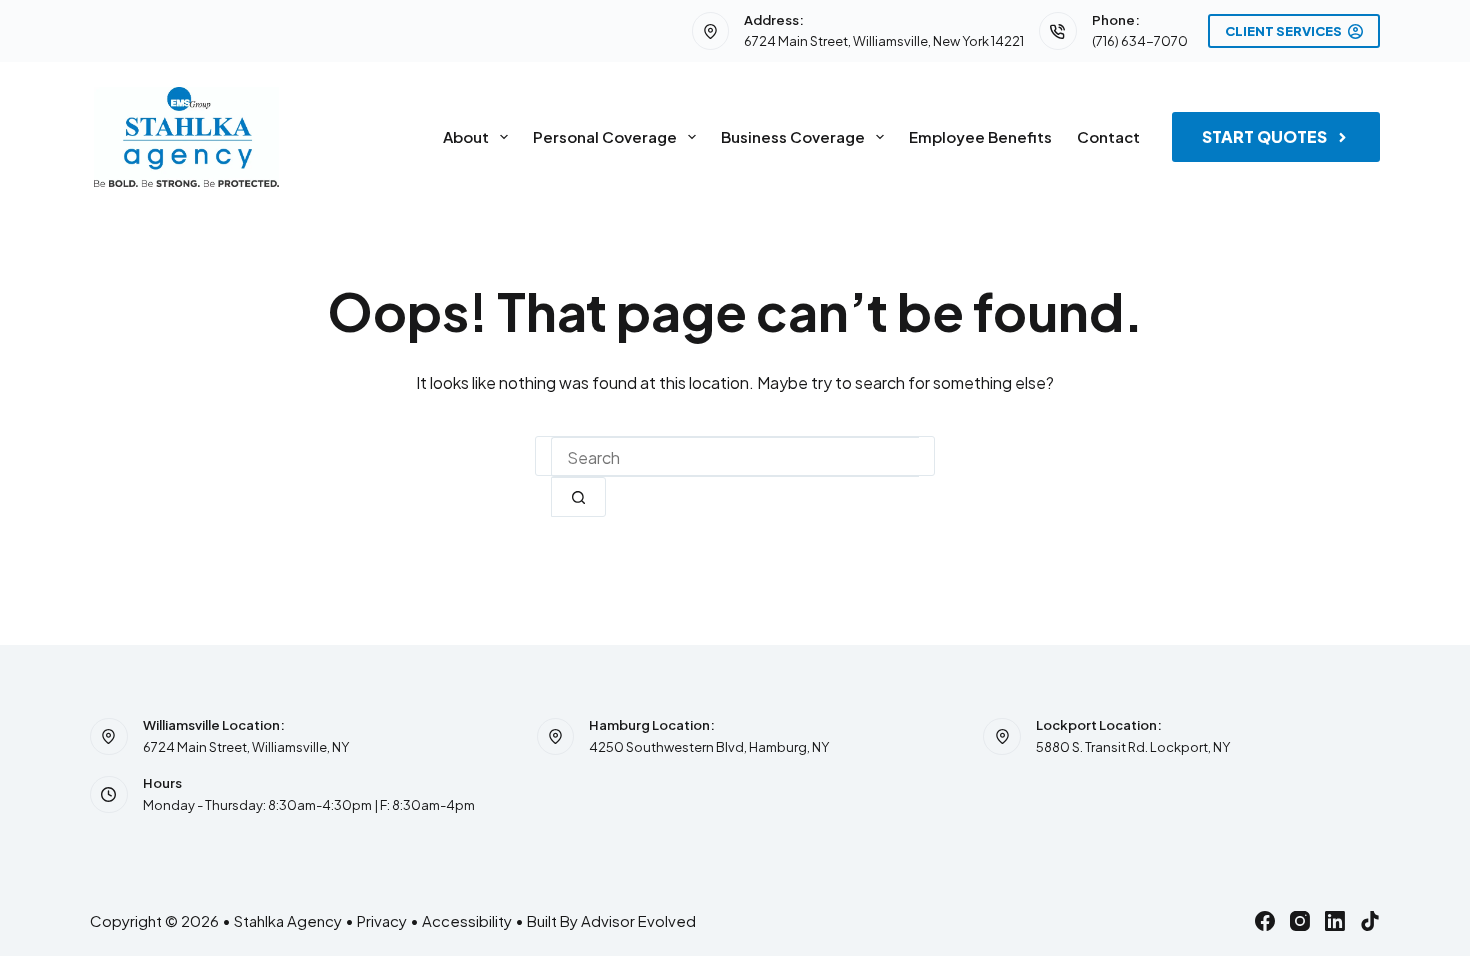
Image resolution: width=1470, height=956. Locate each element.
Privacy (382, 920)
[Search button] (578, 497)
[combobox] (735, 457)
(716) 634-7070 (1140, 41)
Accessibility (467, 920)
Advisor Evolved (638, 920)
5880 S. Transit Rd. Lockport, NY (1133, 747)
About (466, 136)
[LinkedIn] (1335, 921)
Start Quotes (1264, 136)
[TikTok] (1370, 921)
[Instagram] (1300, 921)
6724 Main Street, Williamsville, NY (246, 747)
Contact (1108, 136)
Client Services (1283, 31)
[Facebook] (1265, 921)
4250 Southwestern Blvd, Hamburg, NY (709, 747)
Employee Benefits (980, 136)
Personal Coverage (605, 136)
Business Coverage (793, 136)
